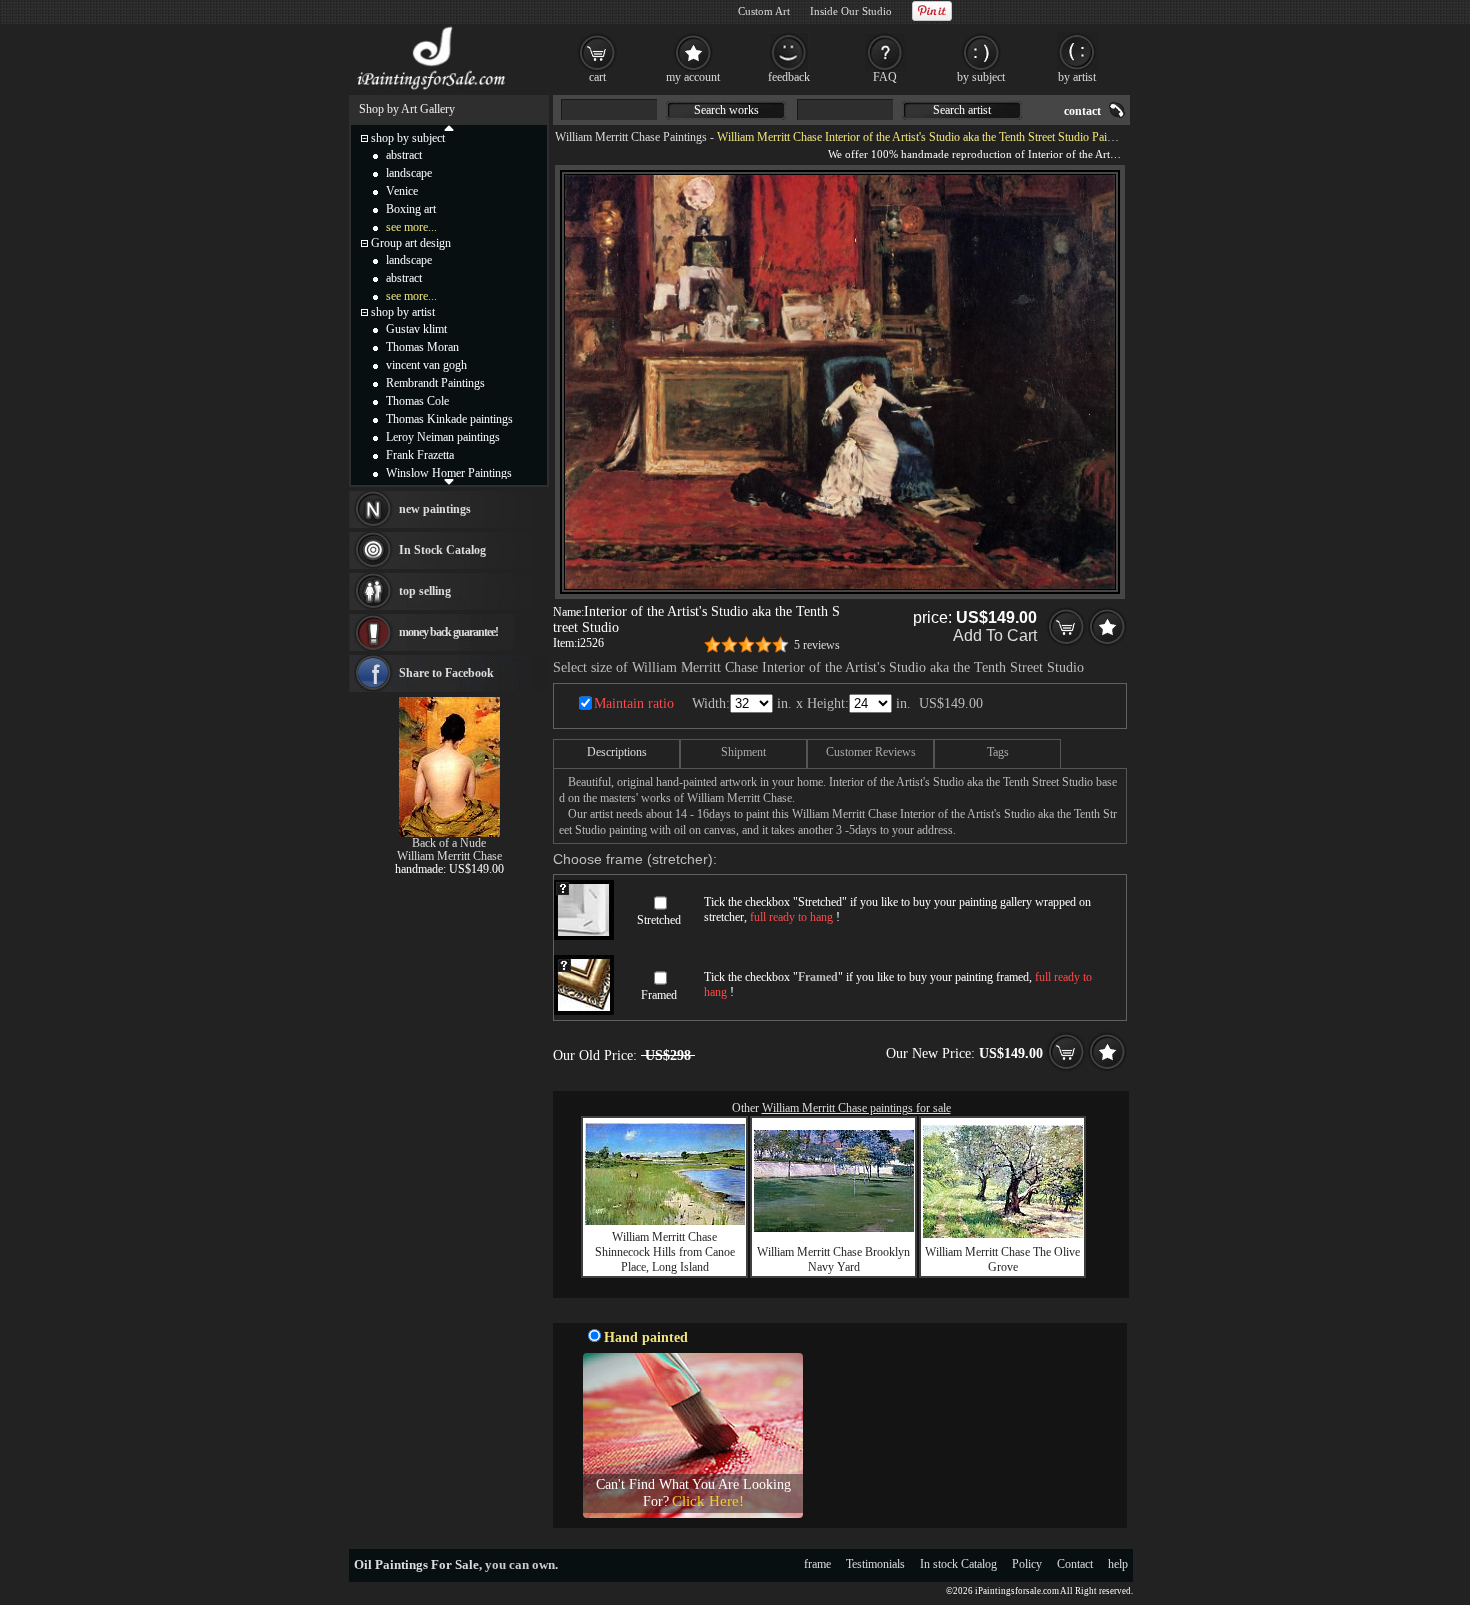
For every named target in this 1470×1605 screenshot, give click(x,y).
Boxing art (411, 209)
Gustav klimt (416, 329)
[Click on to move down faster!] (449, 481)
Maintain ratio (634, 703)
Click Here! (708, 1501)
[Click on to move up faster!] (449, 127)
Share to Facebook (446, 673)
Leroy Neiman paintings (443, 437)
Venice (402, 191)
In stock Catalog (958, 1564)
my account (693, 77)
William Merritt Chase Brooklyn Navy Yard (833, 1259)
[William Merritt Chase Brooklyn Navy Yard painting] (834, 1228)
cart (597, 77)
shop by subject (408, 138)
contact (1082, 111)
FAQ (885, 77)
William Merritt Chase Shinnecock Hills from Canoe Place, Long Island (665, 1252)
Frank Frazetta (420, 455)
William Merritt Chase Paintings (631, 137)
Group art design (411, 243)
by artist (1077, 77)
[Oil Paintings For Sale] (432, 90)
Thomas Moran (422, 347)
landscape (409, 173)
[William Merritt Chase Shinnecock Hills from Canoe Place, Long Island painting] (665, 1221)
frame (817, 1564)
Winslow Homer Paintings (449, 473)
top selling (425, 591)
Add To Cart (995, 635)
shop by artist (403, 312)
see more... (411, 227)
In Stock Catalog (442, 550)
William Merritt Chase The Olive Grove (1002, 1259)
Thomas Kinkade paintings (449, 419)
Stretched (659, 920)
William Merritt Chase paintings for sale (856, 1108)
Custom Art (764, 11)
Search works (726, 110)
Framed (659, 995)
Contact (1075, 1564)
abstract (404, 155)
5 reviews (817, 645)
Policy (1027, 1564)
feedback (789, 77)
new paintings (435, 509)
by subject (981, 77)
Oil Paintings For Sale (416, 1564)
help (1118, 1564)
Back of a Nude (449, 843)
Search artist (962, 110)
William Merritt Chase (449, 856)
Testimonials (875, 1564)
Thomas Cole (417, 401)
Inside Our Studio (851, 11)
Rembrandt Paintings (435, 383)
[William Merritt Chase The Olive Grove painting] (1003, 1234)
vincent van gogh (426, 365)
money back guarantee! (448, 632)
